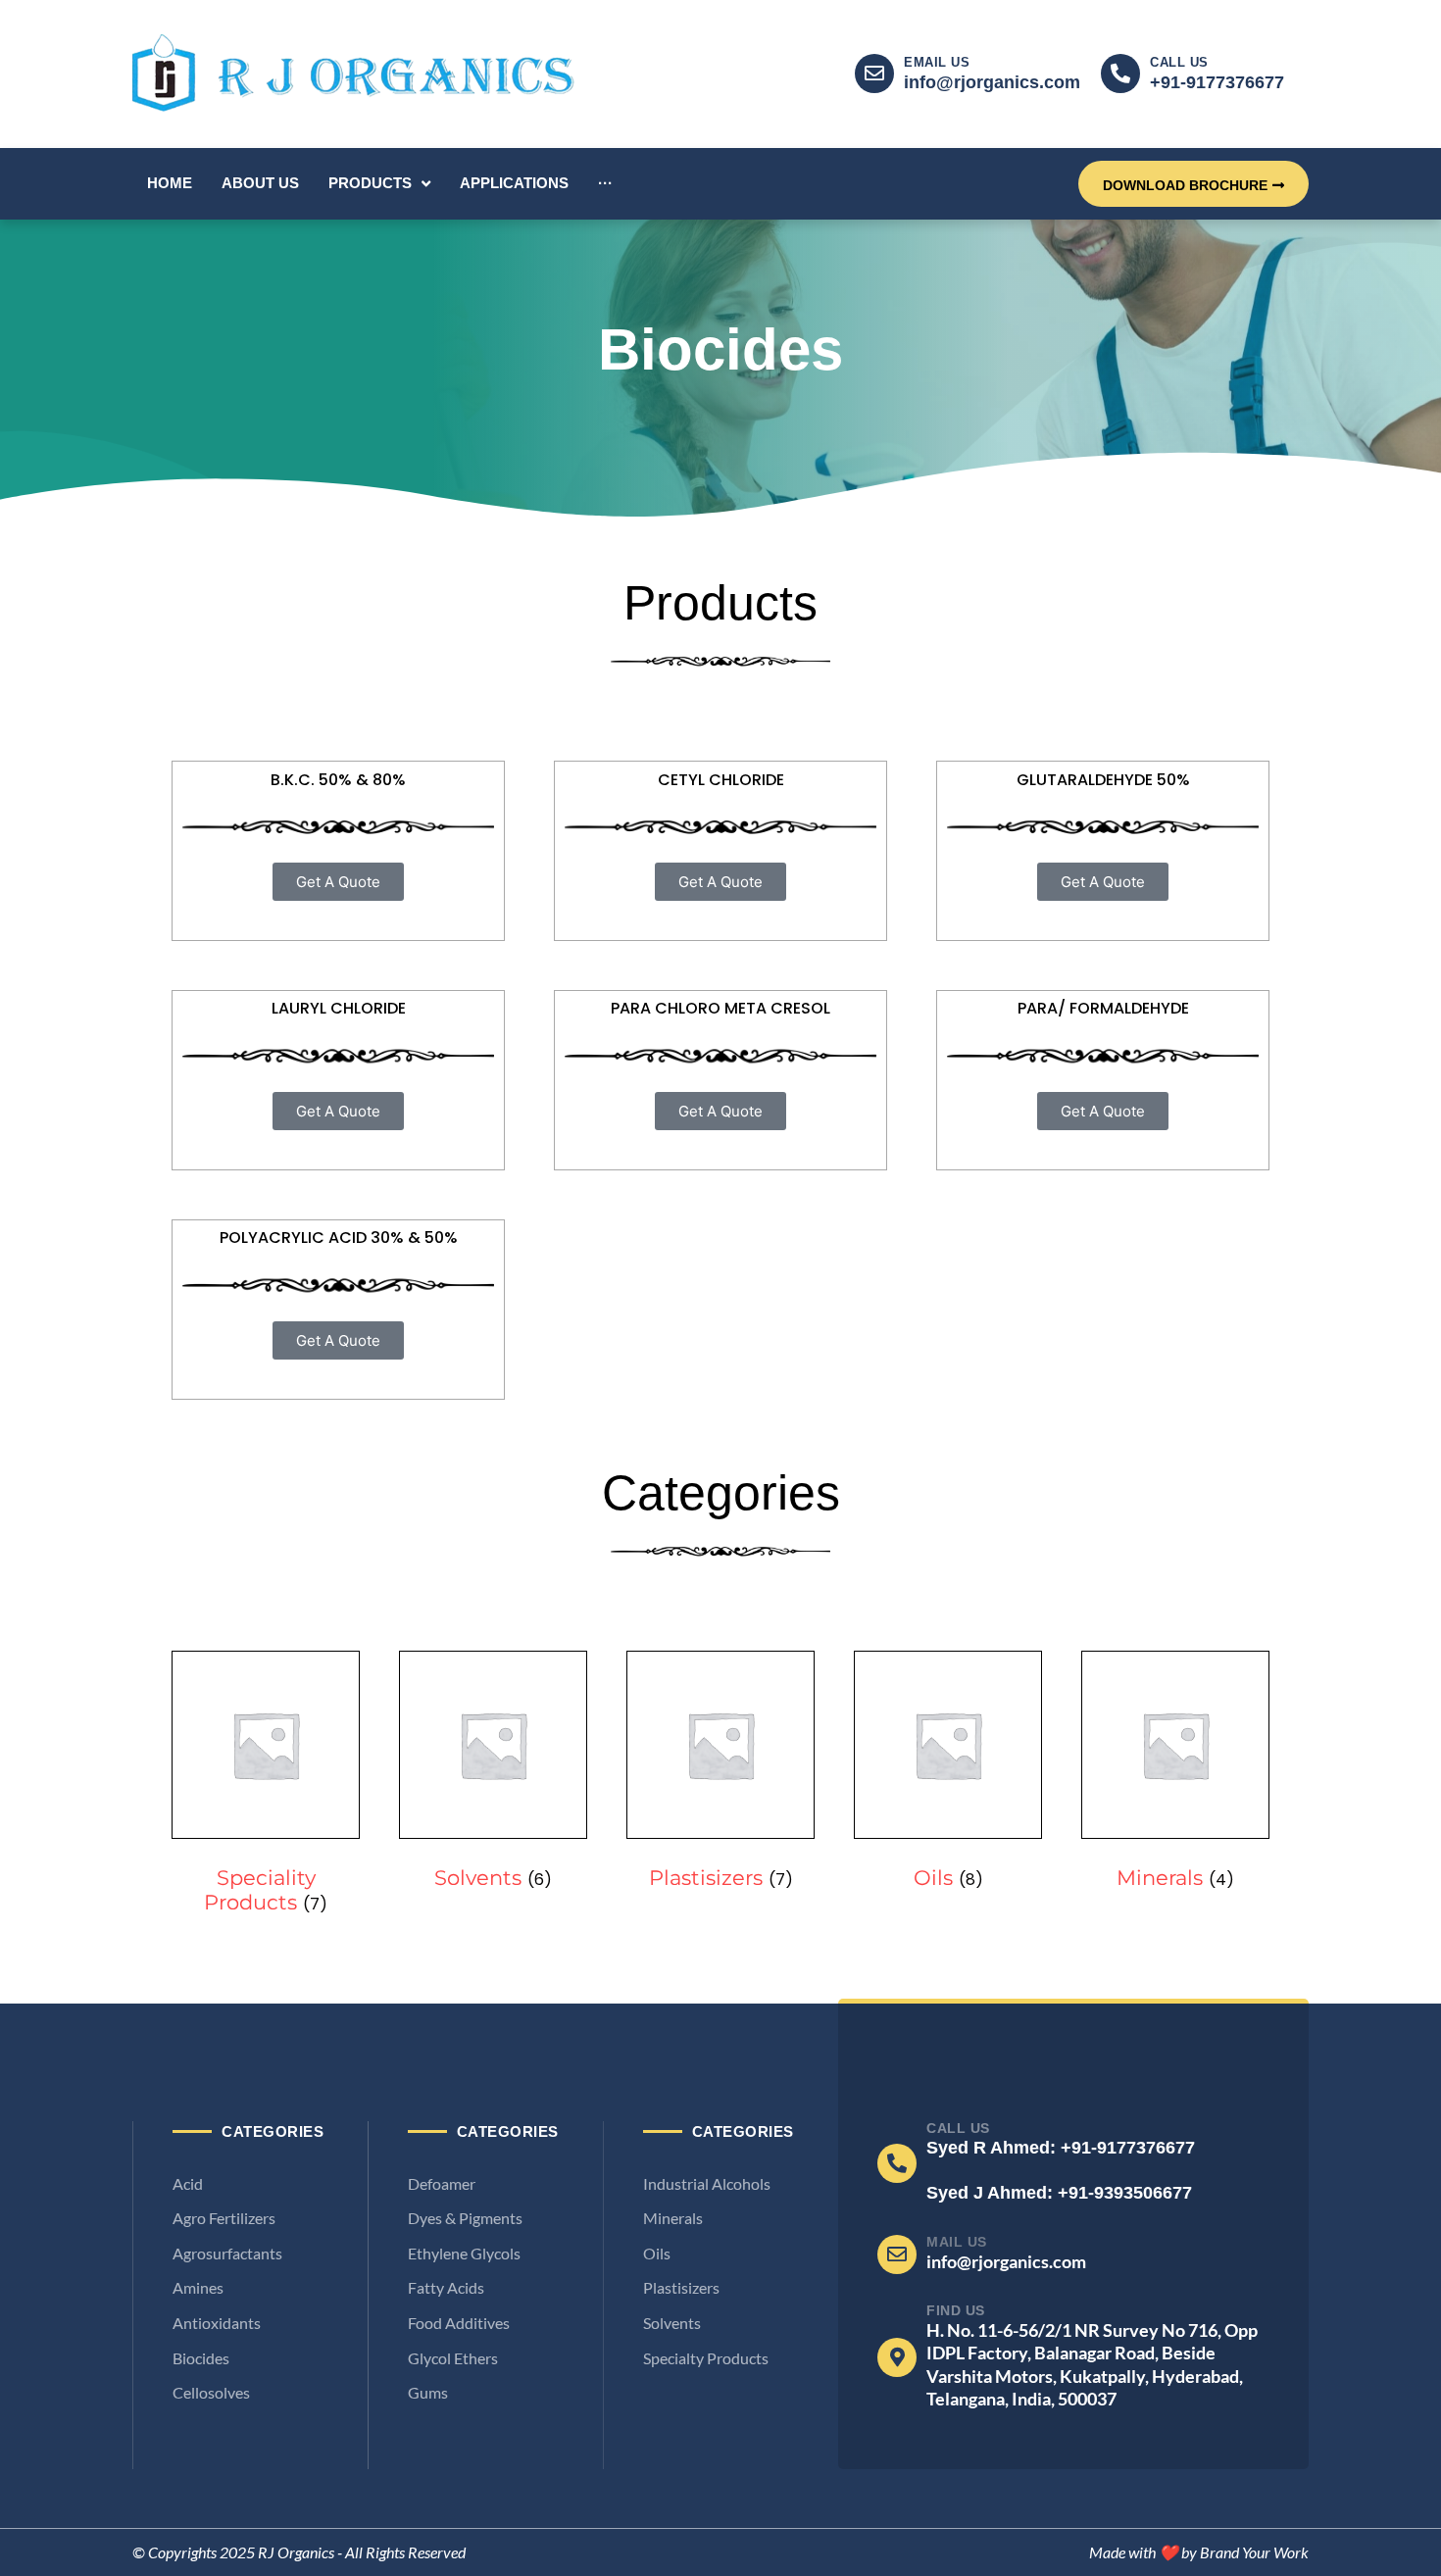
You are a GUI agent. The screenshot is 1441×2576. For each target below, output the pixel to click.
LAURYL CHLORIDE (339, 1008)
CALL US (1179, 62)
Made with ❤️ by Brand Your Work (1199, 2552)
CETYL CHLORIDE (721, 780)
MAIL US (957, 2242)
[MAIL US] (897, 2254)
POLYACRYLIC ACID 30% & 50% (339, 1238)
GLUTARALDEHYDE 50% (1103, 780)
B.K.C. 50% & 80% (338, 780)
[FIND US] (897, 2357)
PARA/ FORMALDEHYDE (1103, 1008)
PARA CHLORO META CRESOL (720, 1008)
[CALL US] (1120, 74)
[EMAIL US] (874, 74)
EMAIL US (937, 62)
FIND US (956, 2310)
